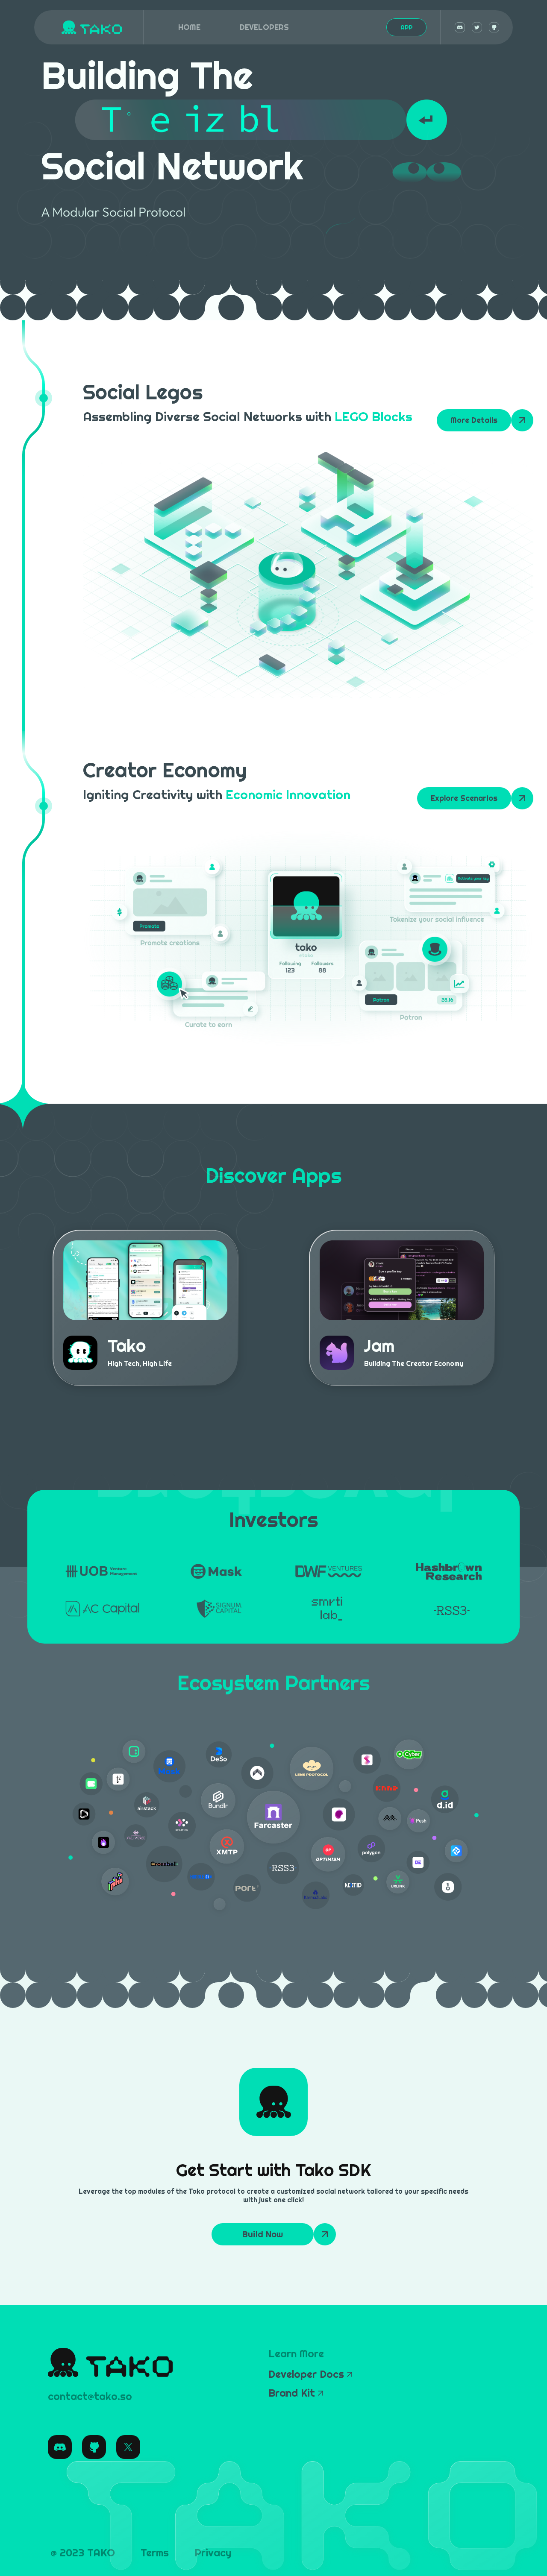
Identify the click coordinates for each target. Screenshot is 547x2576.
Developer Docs (306, 2374)
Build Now (263, 2234)
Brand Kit (292, 2393)
